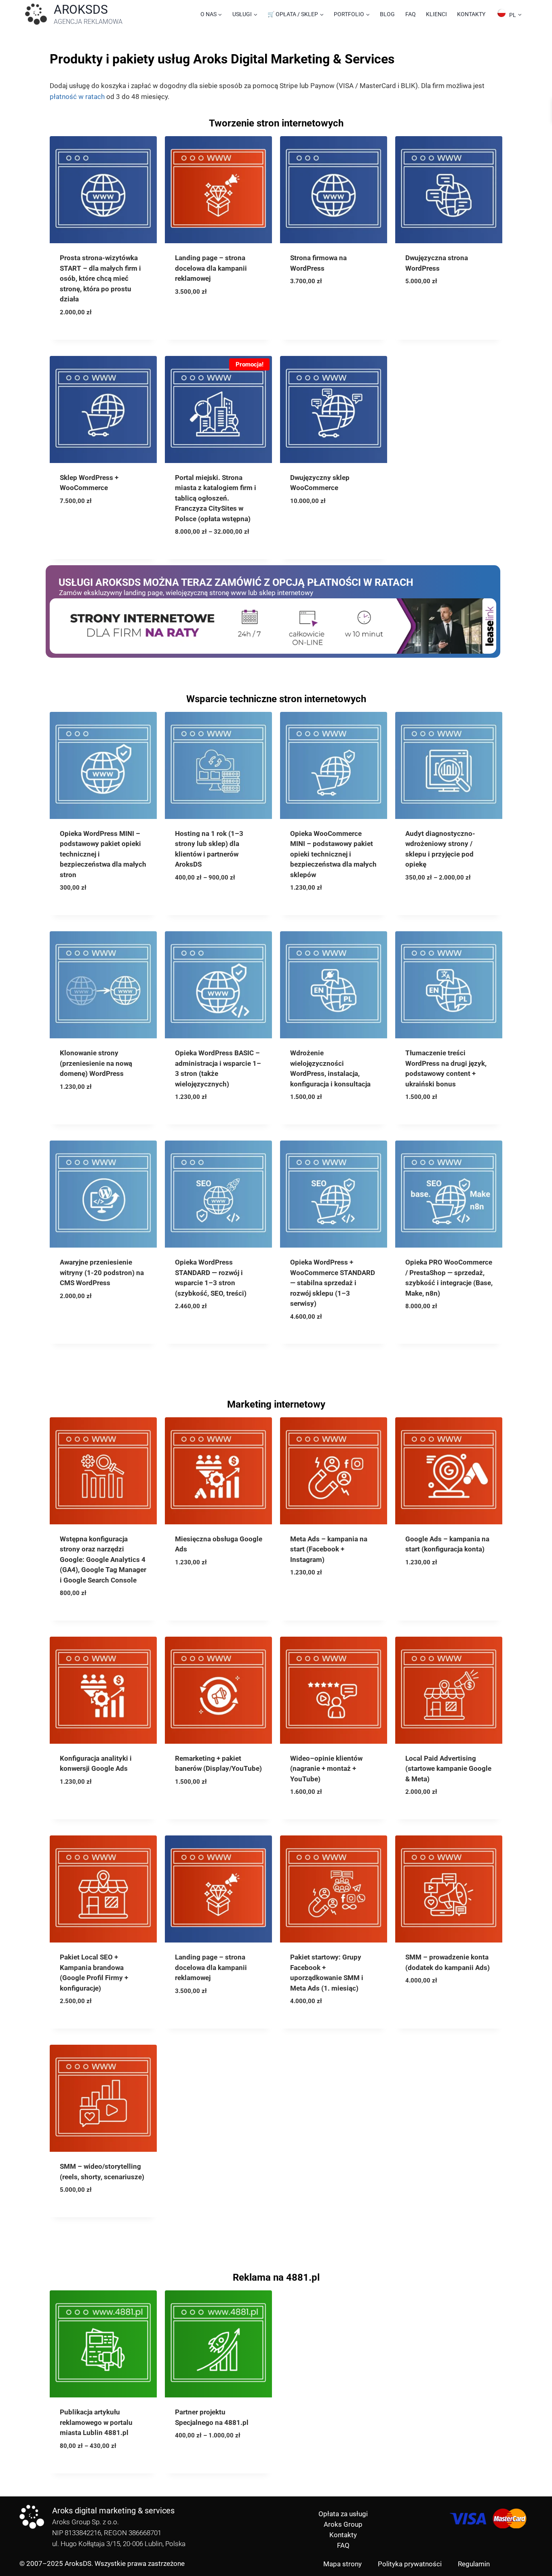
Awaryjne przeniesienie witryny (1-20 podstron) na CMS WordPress (102, 1272)
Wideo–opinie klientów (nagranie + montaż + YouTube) (326, 1769)
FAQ (411, 14)
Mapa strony (342, 2564)
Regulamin (474, 2564)
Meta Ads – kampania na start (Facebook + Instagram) (329, 1549)
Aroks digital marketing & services (113, 2511)
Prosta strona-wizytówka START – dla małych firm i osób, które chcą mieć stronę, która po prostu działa (100, 278)
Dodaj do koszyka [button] (95, 325)
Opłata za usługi (343, 2514)
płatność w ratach (77, 97)
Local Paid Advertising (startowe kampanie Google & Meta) (448, 1769)
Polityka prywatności (410, 2564)
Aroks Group (343, 2524)
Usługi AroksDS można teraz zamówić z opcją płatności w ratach (236, 582)
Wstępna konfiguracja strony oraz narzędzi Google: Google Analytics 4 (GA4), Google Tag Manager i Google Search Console (103, 1559)
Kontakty (471, 14)
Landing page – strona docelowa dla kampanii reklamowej (211, 268)
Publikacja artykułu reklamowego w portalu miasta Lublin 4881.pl (96, 2422)
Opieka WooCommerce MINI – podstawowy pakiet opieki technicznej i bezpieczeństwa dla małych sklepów (333, 854)
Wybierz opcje (204, 544)
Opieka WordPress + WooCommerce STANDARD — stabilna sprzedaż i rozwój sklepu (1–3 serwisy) (333, 1283)
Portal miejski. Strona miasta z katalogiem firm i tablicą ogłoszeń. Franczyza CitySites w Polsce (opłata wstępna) (216, 498)
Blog (387, 14)
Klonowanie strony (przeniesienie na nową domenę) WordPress (96, 1063)
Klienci (436, 14)
